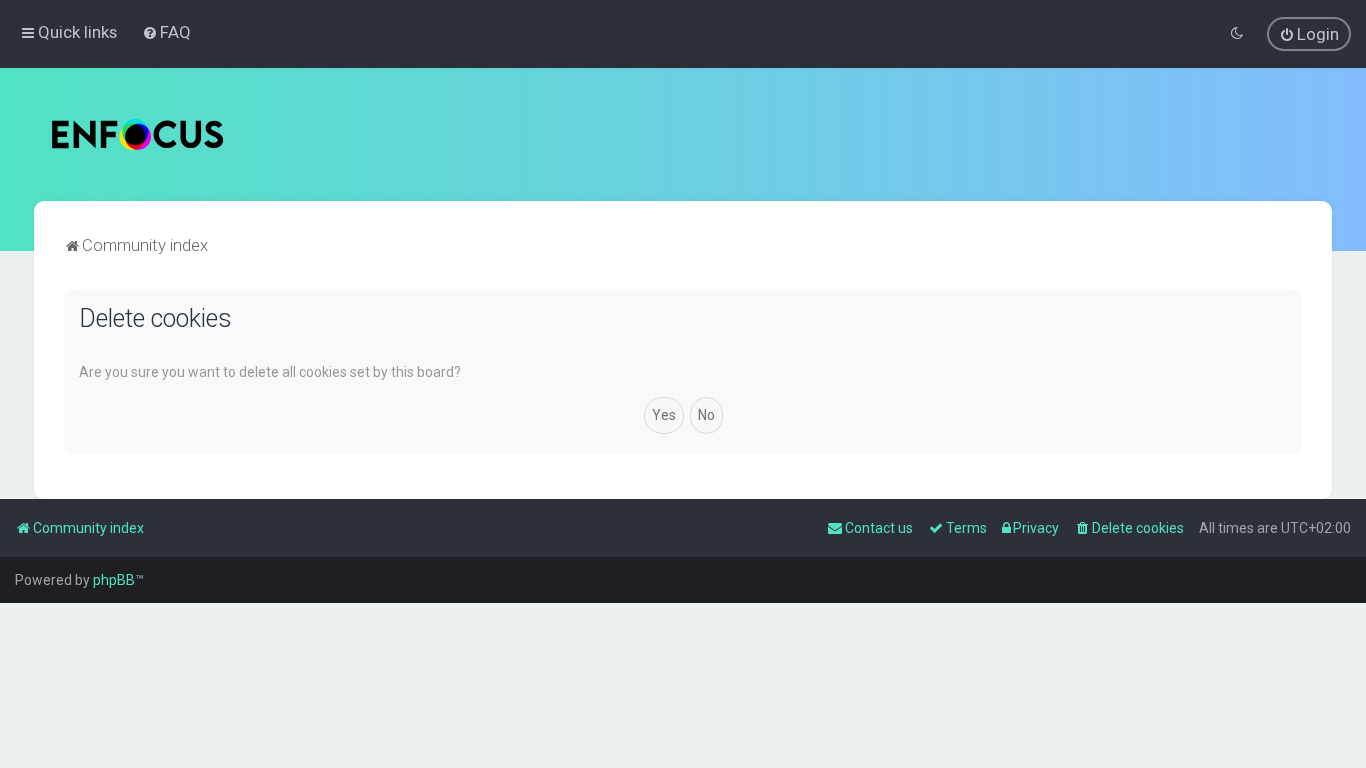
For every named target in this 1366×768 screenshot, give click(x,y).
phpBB (114, 580)
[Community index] (137, 134)
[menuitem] (166, 32)
